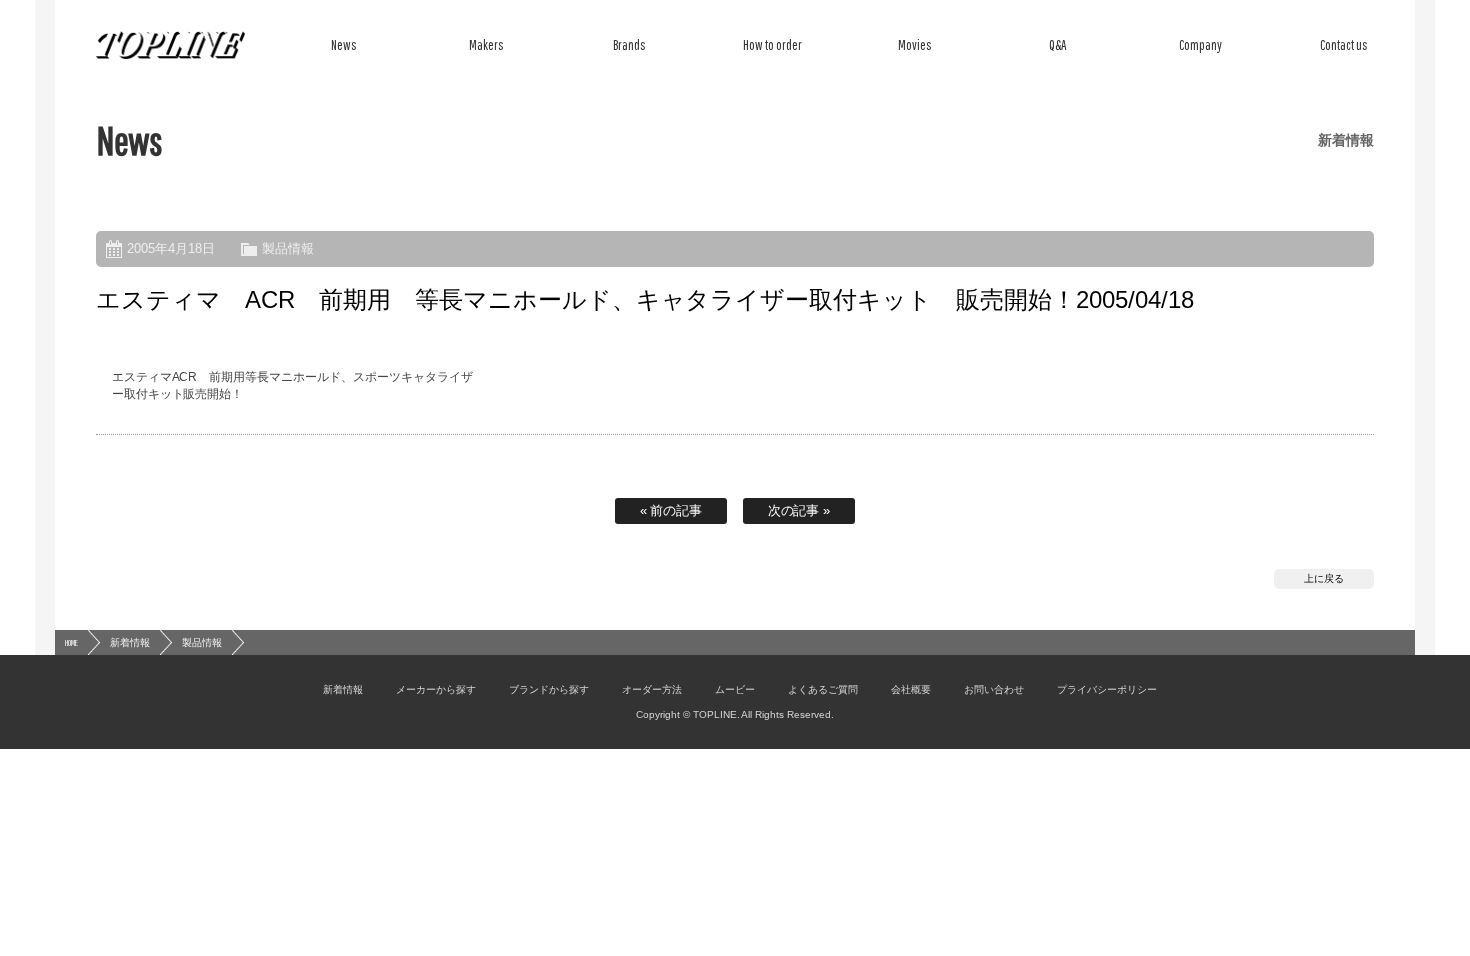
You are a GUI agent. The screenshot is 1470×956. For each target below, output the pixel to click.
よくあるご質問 (823, 689)
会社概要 (911, 689)
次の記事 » (799, 510)
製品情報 (288, 248)
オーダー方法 (652, 689)
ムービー (735, 689)
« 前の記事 (671, 510)
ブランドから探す (549, 689)
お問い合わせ (994, 689)
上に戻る (1324, 578)
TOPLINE (171, 45)
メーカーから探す (436, 689)
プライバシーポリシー (1107, 689)
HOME (71, 642)
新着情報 (130, 642)
